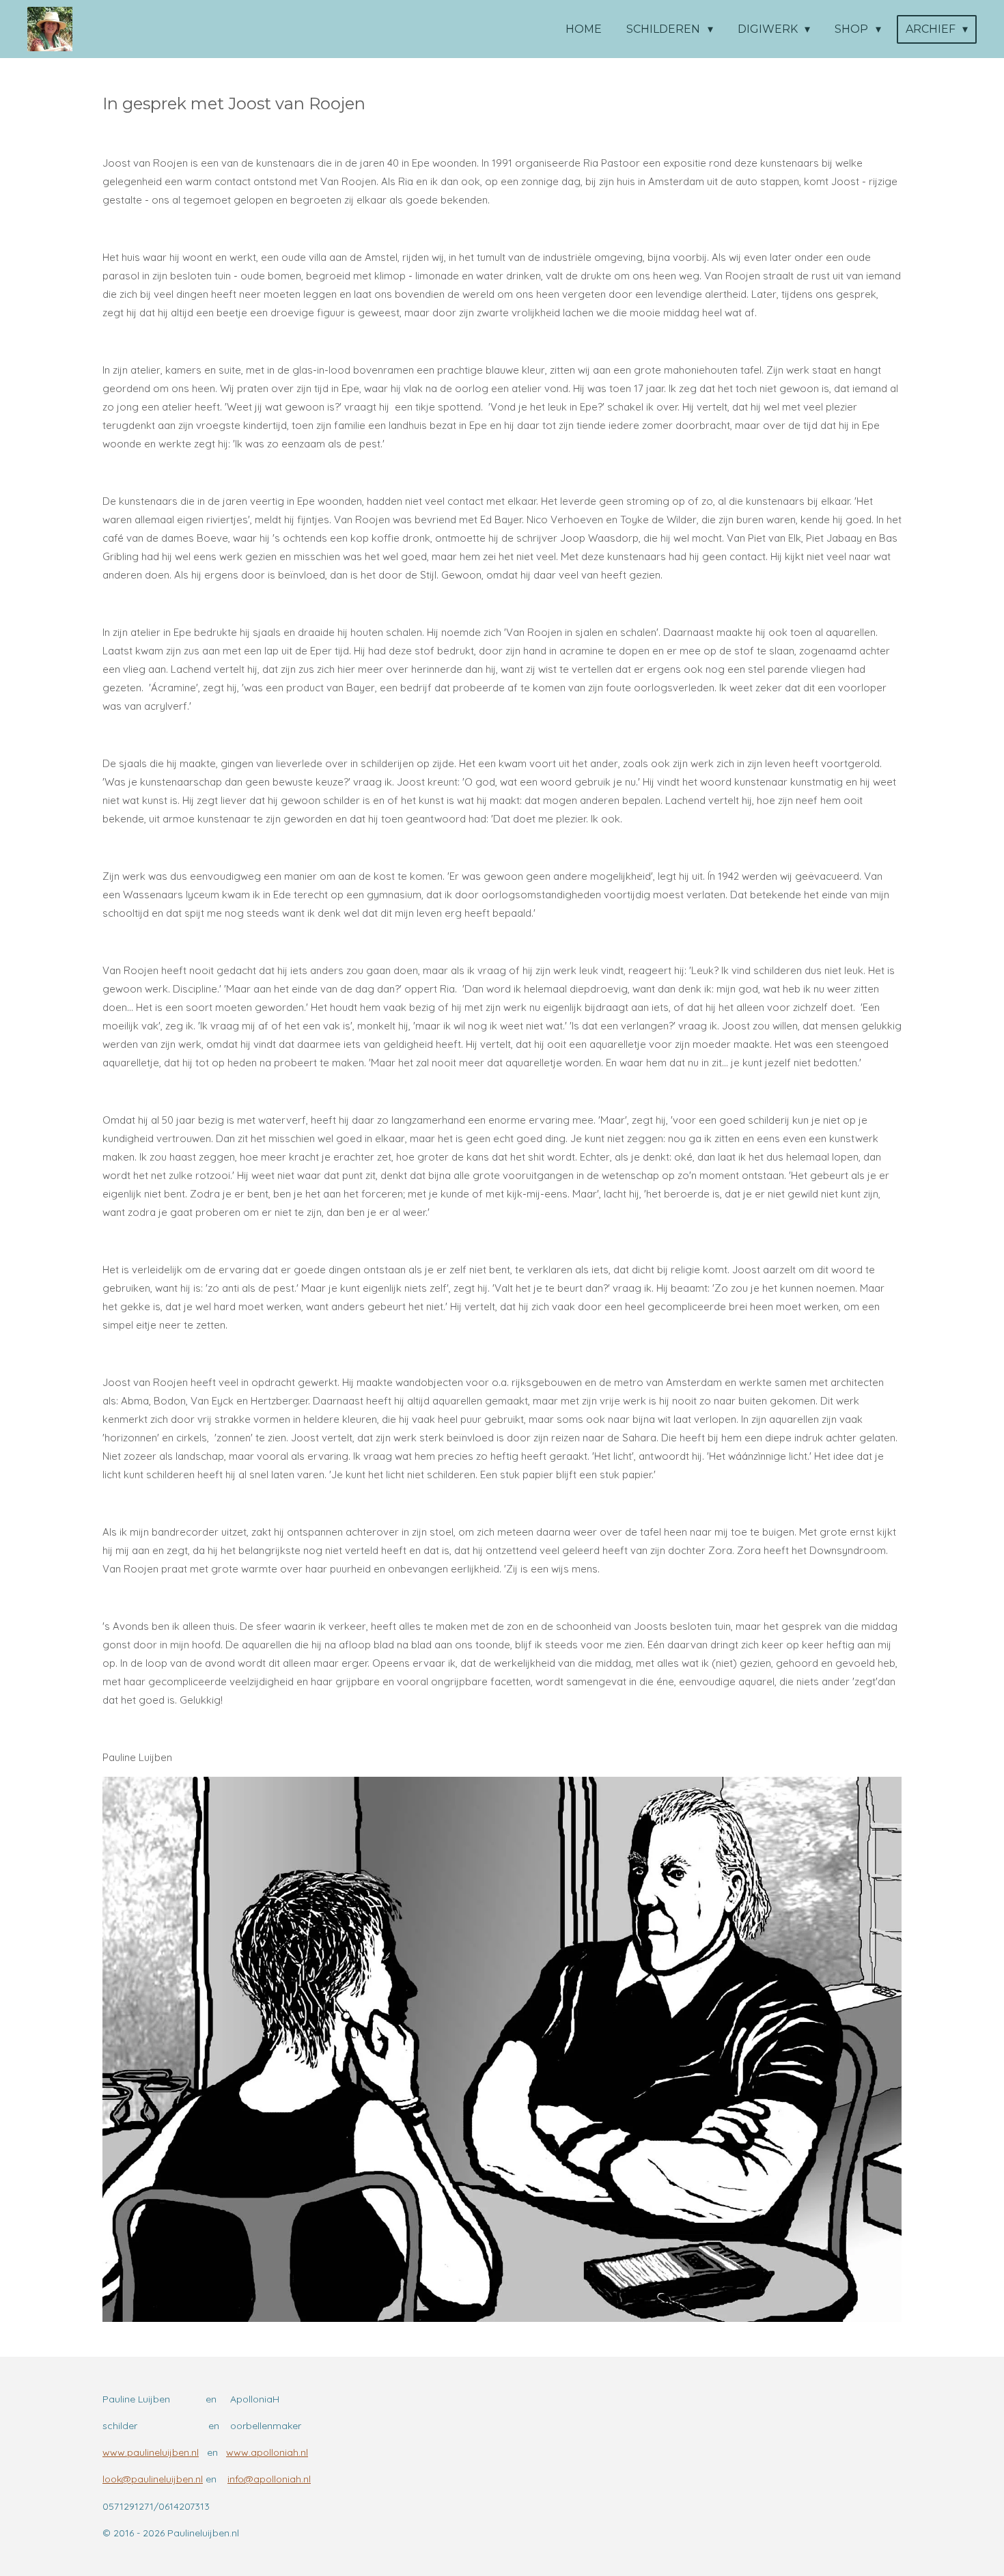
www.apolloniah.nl (267, 2452)
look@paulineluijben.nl (153, 2479)
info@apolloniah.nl (269, 2479)
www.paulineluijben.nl (151, 2452)
